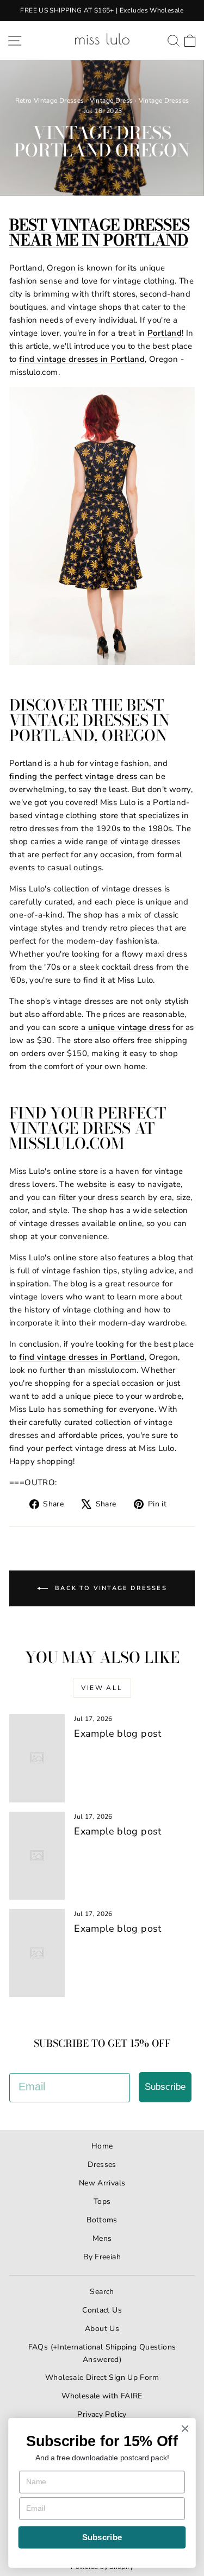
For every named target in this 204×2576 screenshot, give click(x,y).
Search (102, 2292)
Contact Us (102, 2310)
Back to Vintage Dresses (110, 1588)
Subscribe (165, 2087)
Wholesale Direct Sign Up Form (102, 2377)
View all (102, 1688)
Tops (102, 2201)
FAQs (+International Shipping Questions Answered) (102, 2353)
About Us (102, 2329)
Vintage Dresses (164, 100)
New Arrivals (102, 2183)
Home (102, 2146)
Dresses (102, 2165)
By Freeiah (102, 2257)
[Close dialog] (185, 2429)
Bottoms (102, 2220)
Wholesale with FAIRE (102, 2396)
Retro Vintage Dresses (50, 100)
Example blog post (118, 1733)
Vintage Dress (112, 100)
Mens (102, 2238)
